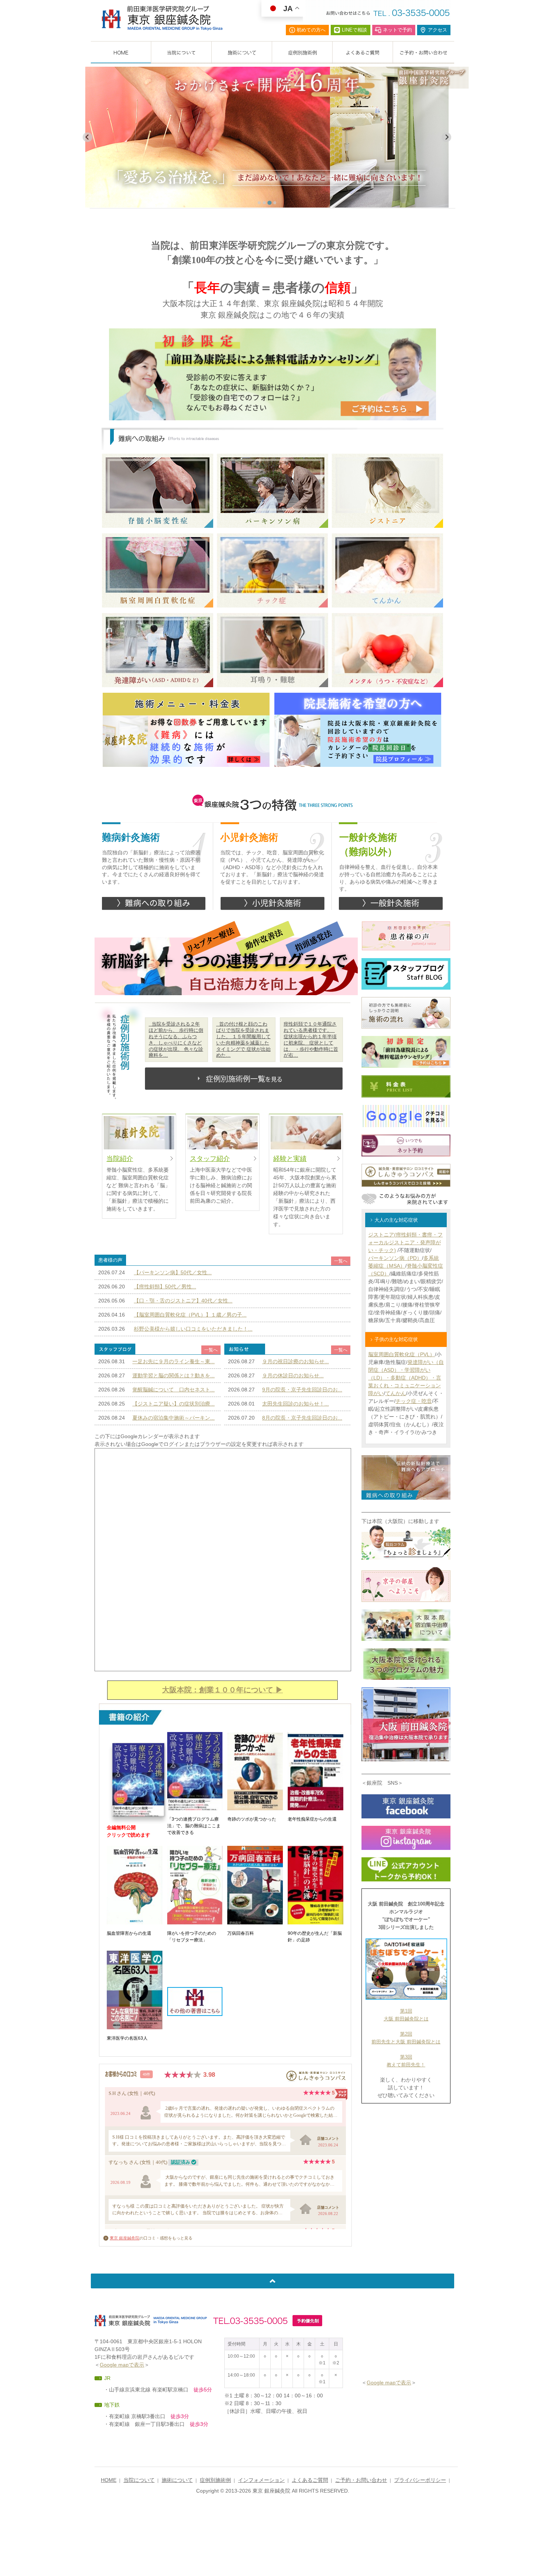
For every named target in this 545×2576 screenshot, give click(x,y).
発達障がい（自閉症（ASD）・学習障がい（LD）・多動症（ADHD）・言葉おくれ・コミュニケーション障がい (406, 1378)
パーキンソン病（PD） (395, 1258)
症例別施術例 (215, 2480)
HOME (109, 2480)
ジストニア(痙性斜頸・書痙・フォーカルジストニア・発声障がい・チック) (405, 1242)
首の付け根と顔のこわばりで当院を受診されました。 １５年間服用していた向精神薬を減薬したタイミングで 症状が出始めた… (243, 1039)
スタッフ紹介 (210, 1159)
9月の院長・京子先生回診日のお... (302, 1390)
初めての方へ (311, 30)
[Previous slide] (87, 137)
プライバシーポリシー (420, 2480)
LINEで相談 (354, 30)
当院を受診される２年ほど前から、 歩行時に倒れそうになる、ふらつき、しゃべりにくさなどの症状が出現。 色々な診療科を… (176, 1039)
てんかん (396, 1393)
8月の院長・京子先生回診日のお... (302, 1418)
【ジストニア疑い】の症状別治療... (174, 1404)
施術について (177, 2480)
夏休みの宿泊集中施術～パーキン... (174, 1418)
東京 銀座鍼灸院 (125, 2238)
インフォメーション (261, 2480)
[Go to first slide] (446, 137)
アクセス (437, 30)
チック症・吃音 (414, 1401)
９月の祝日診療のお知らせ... (295, 1361)
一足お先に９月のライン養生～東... (174, 1361)
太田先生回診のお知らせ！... (295, 1404)
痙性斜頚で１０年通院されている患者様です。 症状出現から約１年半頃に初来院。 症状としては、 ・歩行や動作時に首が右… (311, 1039)
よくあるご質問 (310, 2480)
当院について (139, 2480)
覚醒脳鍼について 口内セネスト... (174, 1390)
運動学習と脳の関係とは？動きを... (174, 1375)
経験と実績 (290, 1159)
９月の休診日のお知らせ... (293, 1375)
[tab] (259, 203)
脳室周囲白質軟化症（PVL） (402, 1354)
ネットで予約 (397, 30)
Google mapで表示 (122, 2365)
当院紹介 (120, 1159)
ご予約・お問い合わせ (361, 2480)
